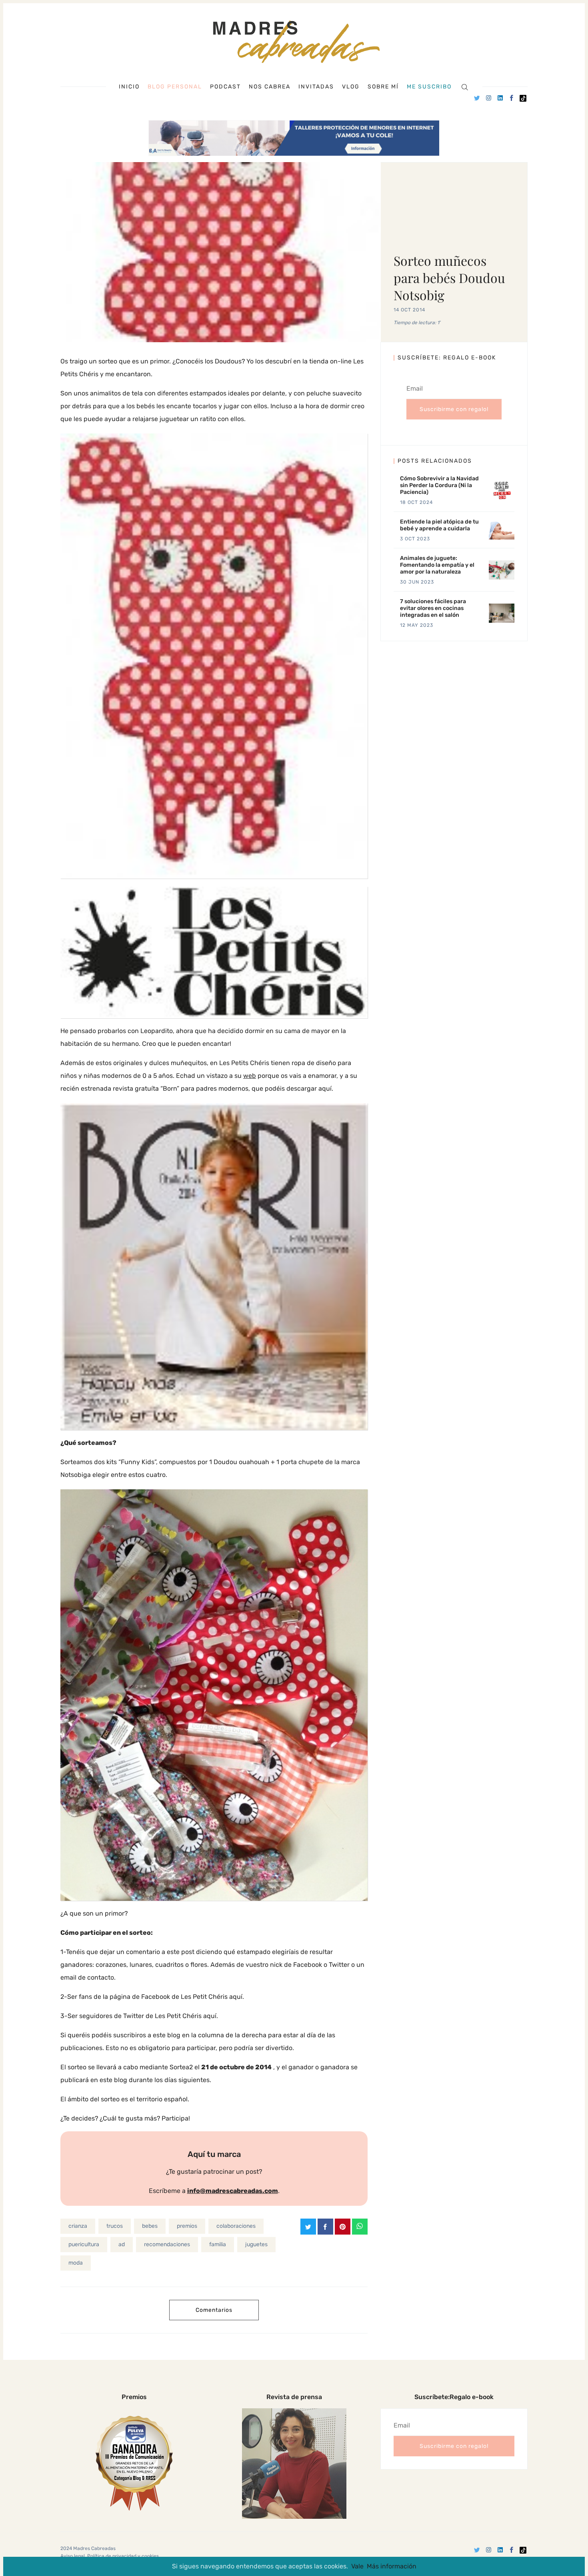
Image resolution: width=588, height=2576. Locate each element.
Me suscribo (429, 87)
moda (76, 2263)
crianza (78, 2226)
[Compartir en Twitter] (308, 2227)
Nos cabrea (270, 87)
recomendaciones (167, 2244)
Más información (392, 2566)
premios (187, 2226)
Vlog (351, 87)
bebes (150, 2226)
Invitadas (316, 87)
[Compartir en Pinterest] (343, 2227)
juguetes (256, 2244)
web (250, 1076)
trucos (115, 2226)
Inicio (129, 87)
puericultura (84, 2244)
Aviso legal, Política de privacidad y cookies (110, 2556)
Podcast (225, 87)
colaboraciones (236, 2226)
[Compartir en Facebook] (325, 2227)
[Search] (465, 87)
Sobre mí (383, 87)
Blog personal (175, 87)
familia (218, 2244)
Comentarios (214, 2310)
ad (122, 2244)
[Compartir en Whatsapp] (360, 2227)
